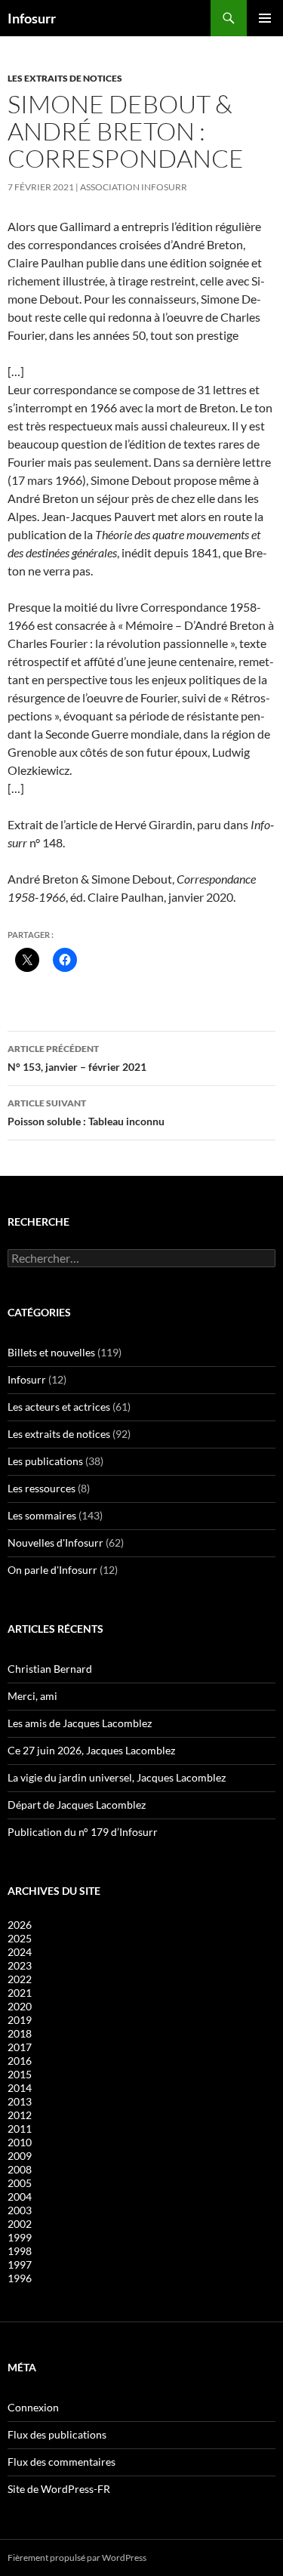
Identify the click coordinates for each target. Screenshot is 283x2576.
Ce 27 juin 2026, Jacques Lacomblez (91, 1750)
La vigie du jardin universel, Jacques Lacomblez (117, 1777)
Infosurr (32, 18)
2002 (20, 2224)
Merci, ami (32, 1696)
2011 (20, 2129)
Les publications (45, 1461)
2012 (20, 2115)
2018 (20, 2033)
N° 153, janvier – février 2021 (77, 1058)
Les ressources (42, 1488)
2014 (20, 2088)
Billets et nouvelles (51, 1352)
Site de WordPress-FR (59, 2489)
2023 (20, 1965)
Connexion (33, 2407)
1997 (20, 2264)
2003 (20, 2210)
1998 (20, 2251)
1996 (20, 2278)
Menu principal (265, 18)
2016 (20, 2061)
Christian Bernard (50, 1669)
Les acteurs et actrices (59, 1407)
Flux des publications (57, 2434)
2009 (20, 2156)
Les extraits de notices (65, 78)
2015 (20, 2074)
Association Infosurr (134, 187)
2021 (20, 1993)
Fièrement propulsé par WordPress (77, 2557)
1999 (20, 2237)
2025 (20, 1938)
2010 (20, 2142)
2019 (20, 2020)
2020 (20, 2006)
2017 (20, 2047)
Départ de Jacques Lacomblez (77, 1805)
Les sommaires (42, 1515)
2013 (20, 2101)
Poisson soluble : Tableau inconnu (86, 1112)
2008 (20, 2169)
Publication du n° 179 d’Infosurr (83, 1832)
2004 (20, 2197)
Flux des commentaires (62, 2462)
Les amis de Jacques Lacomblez (80, 1723)
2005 (20, 2183)
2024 (20, 1952)
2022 (20, 1979)
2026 (20, 1925)
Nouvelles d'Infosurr (55, 1543)
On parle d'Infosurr (52, 1570)
